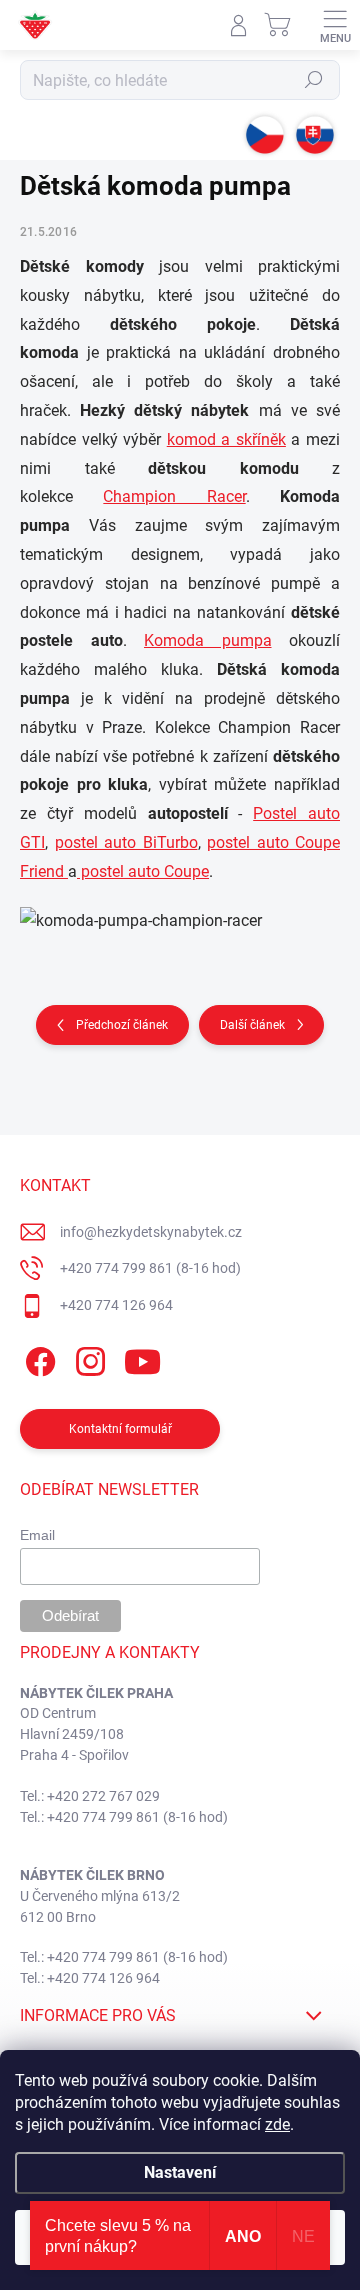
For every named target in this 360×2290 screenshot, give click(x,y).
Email (37, 1535)
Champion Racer (174, 496)
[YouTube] (142, 1358)
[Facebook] (37, 1358)
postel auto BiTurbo (126, 842)
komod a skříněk (226, 439)
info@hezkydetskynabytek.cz (151, 1232)
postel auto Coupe (143, 871)
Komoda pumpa (208, 640)
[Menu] (335, 25)
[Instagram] (87, 1358)
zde (277, 2124)
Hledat (314, 80)
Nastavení (180, 2172)
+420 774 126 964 (116, 1305)
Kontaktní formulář (120, 1429)
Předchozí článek (122, 1025)
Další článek (252, 1025)
